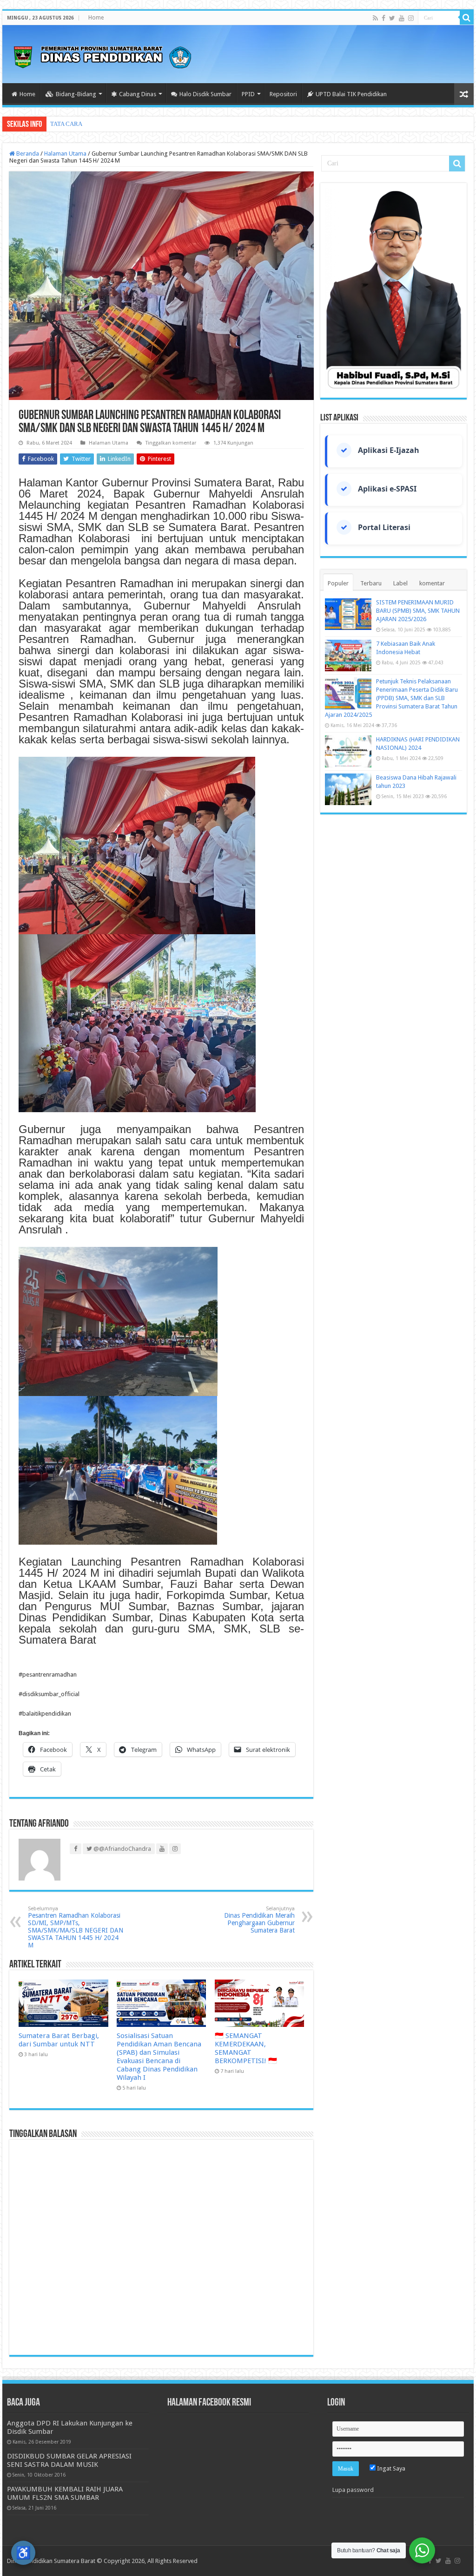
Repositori (283, 94)
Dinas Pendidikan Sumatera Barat (51, 2561)
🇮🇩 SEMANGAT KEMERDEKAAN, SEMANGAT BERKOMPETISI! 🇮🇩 (246, 2048)
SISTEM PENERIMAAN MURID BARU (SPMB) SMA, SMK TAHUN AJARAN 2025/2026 (418, 611)
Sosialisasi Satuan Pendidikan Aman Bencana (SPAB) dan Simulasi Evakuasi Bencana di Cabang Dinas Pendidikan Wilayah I (159, 2057)
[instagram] (411, 18)
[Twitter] (392, 18)
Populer (338, 583)
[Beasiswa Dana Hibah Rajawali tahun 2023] (348, 789)
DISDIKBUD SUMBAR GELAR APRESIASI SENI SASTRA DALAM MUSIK (69, 2460)
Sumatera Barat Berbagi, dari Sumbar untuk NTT (59, 2040)
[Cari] (467, 18)
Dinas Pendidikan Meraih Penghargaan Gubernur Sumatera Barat (259, 1920)
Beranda (27, 154)
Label (400, 583)
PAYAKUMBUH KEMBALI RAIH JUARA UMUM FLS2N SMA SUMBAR (65, 2493)
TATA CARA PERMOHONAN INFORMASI (105, 124)
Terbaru (371, 583)
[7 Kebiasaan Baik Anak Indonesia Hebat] (348, 655)
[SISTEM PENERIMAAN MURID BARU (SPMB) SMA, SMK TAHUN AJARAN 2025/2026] (348, 614)
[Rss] (375, 18)
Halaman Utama (65, 154)
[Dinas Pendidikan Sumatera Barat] (102, 56)
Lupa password (353, 2490)
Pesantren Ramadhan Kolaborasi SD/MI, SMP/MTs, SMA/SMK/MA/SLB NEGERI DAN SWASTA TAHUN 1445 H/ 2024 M (76, 1927)
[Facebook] (383, 18)
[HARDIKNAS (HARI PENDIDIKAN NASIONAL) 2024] (348, 751)
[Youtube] (402, 18)
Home (96, 18)
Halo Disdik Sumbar (205, 94)
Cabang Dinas (138, 94)
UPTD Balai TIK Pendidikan (351, 94)
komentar (432, 583)
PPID (248, 94)
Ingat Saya (390, 2468)
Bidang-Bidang (76, 94)
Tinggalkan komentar (171, 443)
